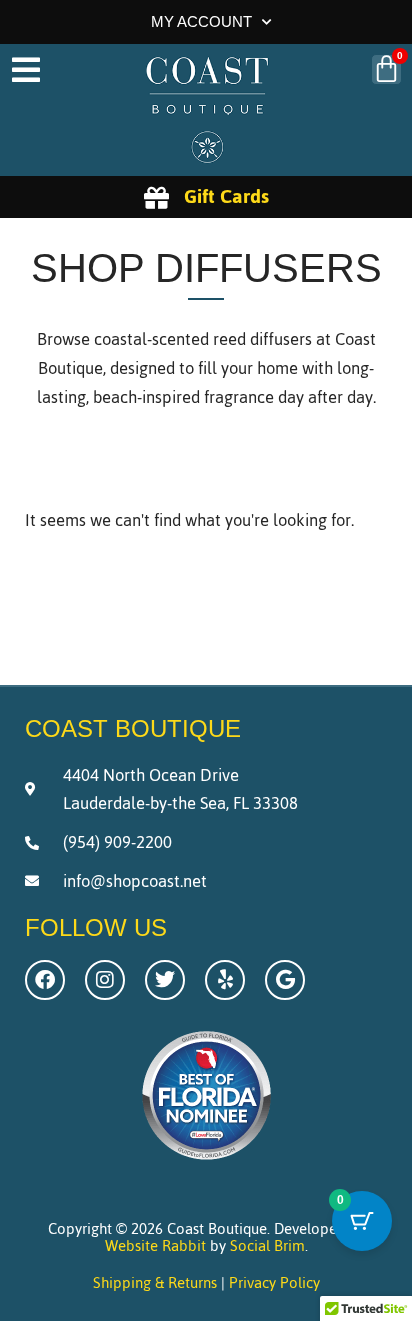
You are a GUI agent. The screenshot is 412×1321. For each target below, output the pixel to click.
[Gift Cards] (156, 197)
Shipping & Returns (155, 1282)
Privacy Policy (274, 1282)
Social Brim (267, 1245)
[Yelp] (225, 980)
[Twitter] (165, 980)
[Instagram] (105, 980)
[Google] (285, 980)
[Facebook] (45, 980)
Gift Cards (226, 196)
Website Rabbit (155, 1245)
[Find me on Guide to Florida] (206, 1165)
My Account (201, 21)
